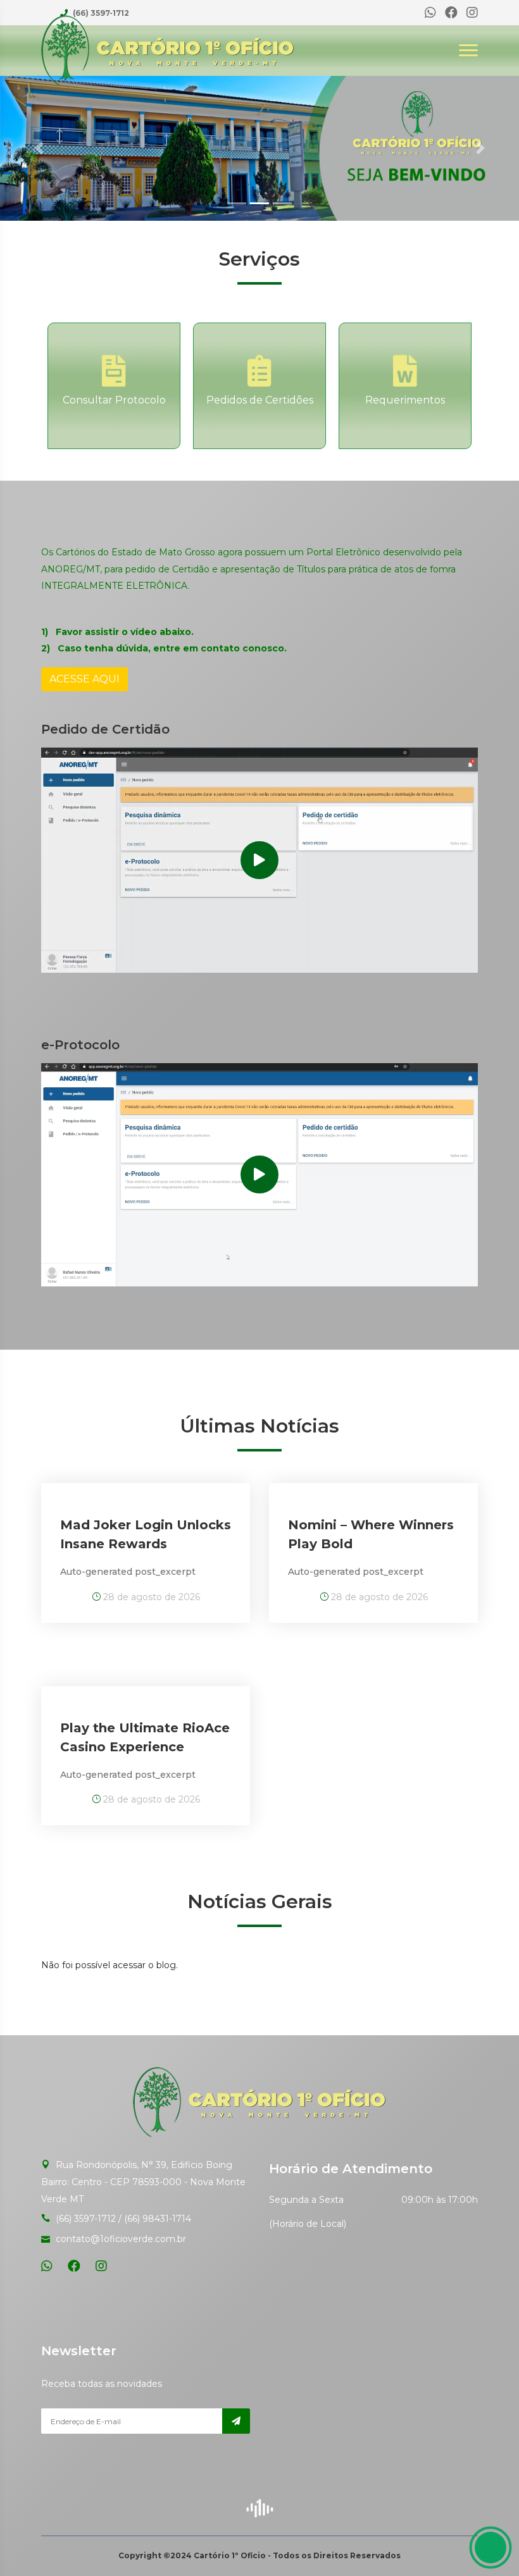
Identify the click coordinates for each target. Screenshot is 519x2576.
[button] (39, 148)
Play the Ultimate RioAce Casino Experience (145, 1737)
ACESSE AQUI (84, 679)
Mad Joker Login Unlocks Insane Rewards (146, 1534)
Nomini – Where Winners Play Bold (371, 1534)
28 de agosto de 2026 (150, 1597)
